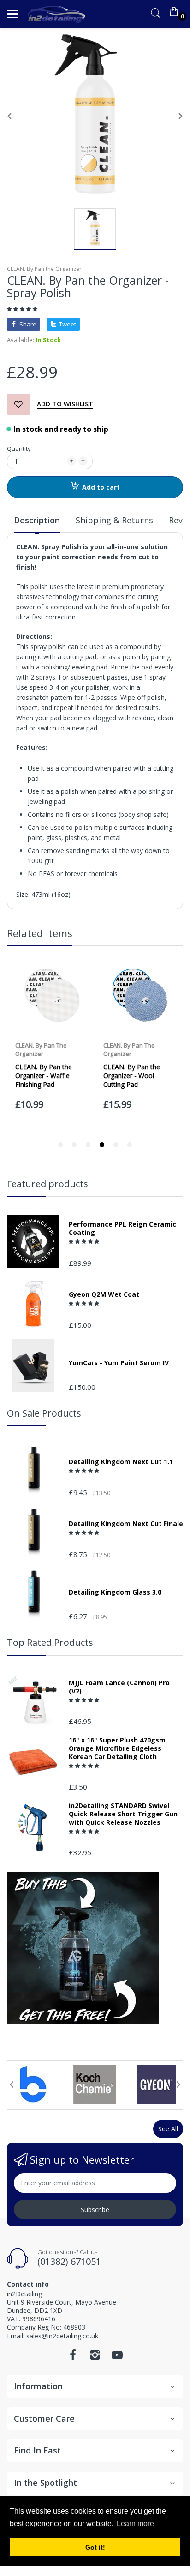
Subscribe (95, 2210)
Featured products (47, 1184)
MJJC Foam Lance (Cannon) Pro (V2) (119, 1687)
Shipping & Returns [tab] (114, 520)
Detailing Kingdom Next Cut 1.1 (121, 1462)
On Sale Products (44, 1413)
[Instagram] (95, 2358)
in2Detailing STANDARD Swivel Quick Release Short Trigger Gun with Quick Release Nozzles (123, 1814)
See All (168, 2129)
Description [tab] (37, 520)
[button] (23, 309)
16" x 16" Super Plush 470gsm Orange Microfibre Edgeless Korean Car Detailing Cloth (117, 1748)
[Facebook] (73, 2358)
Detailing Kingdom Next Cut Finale (126, 1524)
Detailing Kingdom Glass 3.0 (115, 1592)
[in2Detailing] (56, 14)
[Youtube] (117, 2358)
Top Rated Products (50, 1642)
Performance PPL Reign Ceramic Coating (122, 1228)
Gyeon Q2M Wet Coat (104, 1294)
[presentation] (12, 2085)
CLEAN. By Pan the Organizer (44, 269)
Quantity (19, 448)
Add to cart (101, 487)
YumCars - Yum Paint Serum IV (119, 1363)
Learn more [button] (135, 2524)
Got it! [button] (95, 2547)
